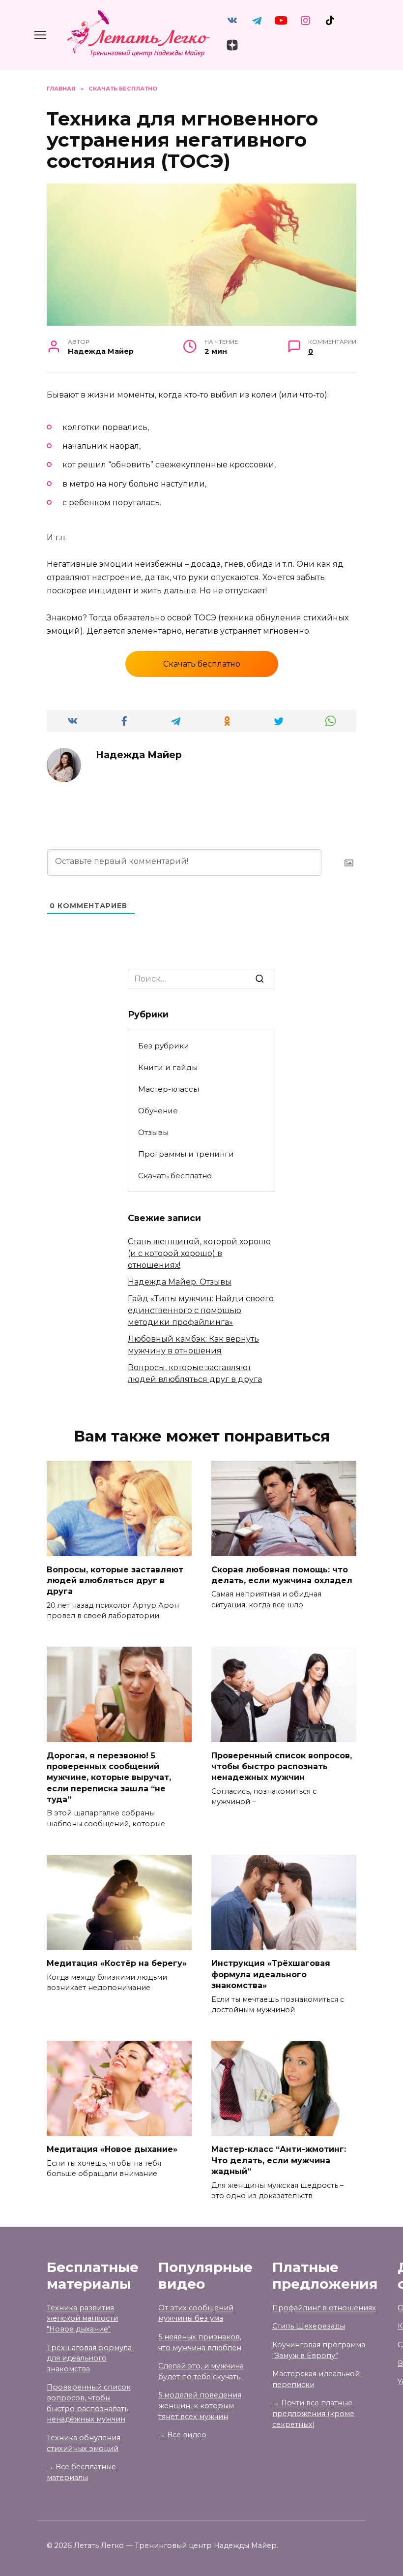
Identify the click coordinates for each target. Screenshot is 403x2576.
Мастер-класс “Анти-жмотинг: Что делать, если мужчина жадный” (279, 2160)
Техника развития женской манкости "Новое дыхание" (82, 2318)
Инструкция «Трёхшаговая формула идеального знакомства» (271, 1974)
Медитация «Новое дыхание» (112, 2149)
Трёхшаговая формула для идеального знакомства (89, 2358)
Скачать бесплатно (202, 664)
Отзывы (153, 1132)
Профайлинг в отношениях (324, 2308)
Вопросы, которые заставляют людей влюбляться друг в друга (115, 1580)
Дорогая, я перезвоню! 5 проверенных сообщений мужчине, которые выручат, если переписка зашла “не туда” (109, 1777)
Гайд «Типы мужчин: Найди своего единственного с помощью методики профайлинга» (201, 1310)
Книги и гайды (168, 1067)
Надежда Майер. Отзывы (180, 1282)
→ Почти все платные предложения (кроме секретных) (313, 2413)
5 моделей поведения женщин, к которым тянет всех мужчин (200, 2406)
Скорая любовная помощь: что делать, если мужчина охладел (282, 1575)
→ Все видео (182, 2435)
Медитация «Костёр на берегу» (117, 1963)
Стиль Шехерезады (309, 2326)
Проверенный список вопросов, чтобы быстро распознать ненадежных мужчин (282, 1766)
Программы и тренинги (186, 1154)
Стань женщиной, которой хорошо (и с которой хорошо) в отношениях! (199, 1253)
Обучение (158, 1111)
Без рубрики (164, 1046)
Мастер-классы (169, 1089)
